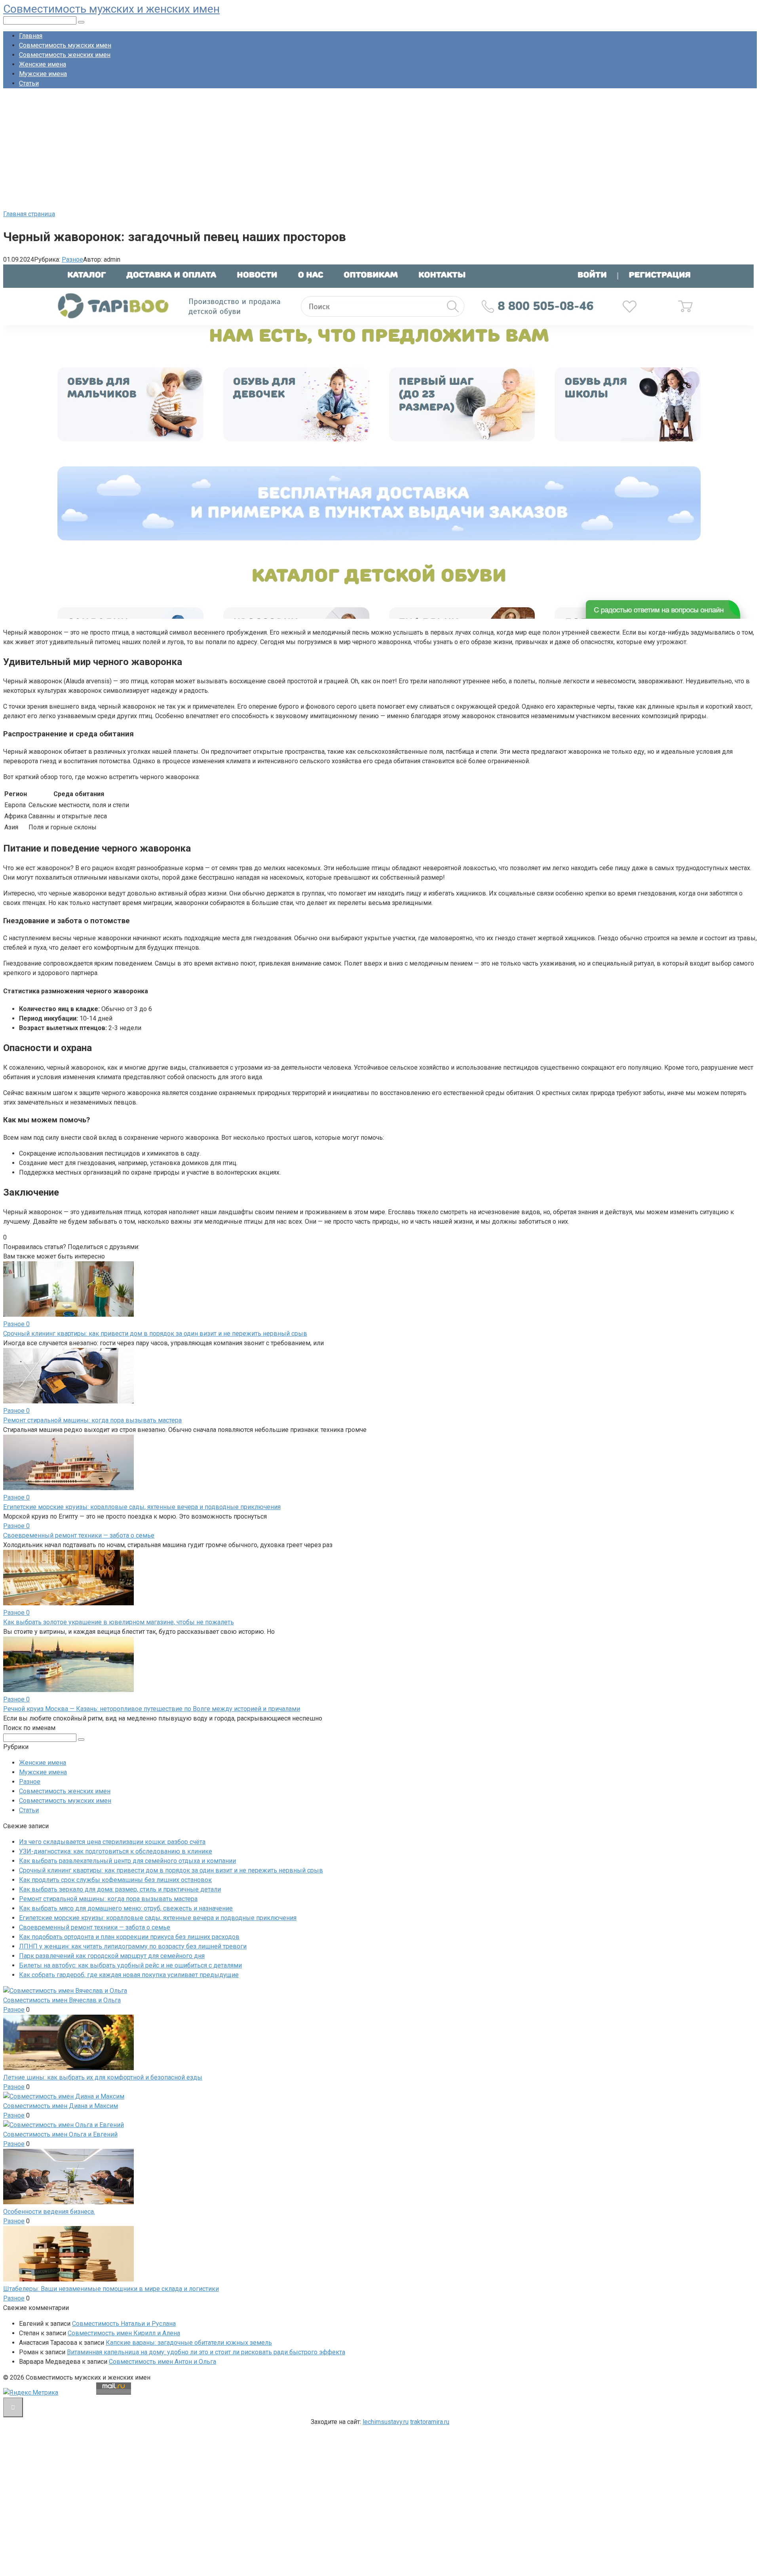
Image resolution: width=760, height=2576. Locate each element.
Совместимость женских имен (65, 55)
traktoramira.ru (430, 2422)
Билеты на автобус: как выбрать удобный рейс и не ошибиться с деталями (130, 1965)
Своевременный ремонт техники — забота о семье (79, 1535)
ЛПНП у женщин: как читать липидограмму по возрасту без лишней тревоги (133, 1946)
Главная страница (29, 214)
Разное (72, 260)
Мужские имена (43, 74)
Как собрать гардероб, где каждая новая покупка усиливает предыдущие (129, 1975)
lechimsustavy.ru (386, 2422)
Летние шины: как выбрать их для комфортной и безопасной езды (103, 2077)
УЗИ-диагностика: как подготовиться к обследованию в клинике (116, 1851)
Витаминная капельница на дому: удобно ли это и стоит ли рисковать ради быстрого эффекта (206, 2352)
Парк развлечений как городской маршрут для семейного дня (112, 1956)
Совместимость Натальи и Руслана (124, 2324)
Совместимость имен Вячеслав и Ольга (62, 2000)
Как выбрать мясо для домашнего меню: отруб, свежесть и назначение (126, 1908)
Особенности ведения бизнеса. (49, 2212)
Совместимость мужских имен (65, 45)
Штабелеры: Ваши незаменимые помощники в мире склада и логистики (111, 2289)
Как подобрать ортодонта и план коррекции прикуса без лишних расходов (129, 1937)
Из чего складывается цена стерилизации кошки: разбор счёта (112, 1842)
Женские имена (43, 64)
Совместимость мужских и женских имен (111, 9)
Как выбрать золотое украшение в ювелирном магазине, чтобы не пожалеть (119, 1622)
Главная (31, 36)
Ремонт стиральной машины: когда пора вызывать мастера (92, 1420)
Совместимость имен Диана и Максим (61, 2106)
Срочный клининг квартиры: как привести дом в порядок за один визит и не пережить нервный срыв (155, 1334)
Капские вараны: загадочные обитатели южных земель (189, 2343)
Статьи (29, 83)
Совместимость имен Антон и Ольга (162, 2362)
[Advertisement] (380, 150)
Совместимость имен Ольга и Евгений (60, 2134)
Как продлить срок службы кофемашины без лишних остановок (115, 1880)
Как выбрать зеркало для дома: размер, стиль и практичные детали (120, 1889)
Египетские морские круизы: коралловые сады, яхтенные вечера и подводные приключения (142, 1507)
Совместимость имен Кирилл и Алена (124, 2333)
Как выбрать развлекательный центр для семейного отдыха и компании (127, 1861)
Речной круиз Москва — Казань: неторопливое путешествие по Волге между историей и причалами (152, 1709)
